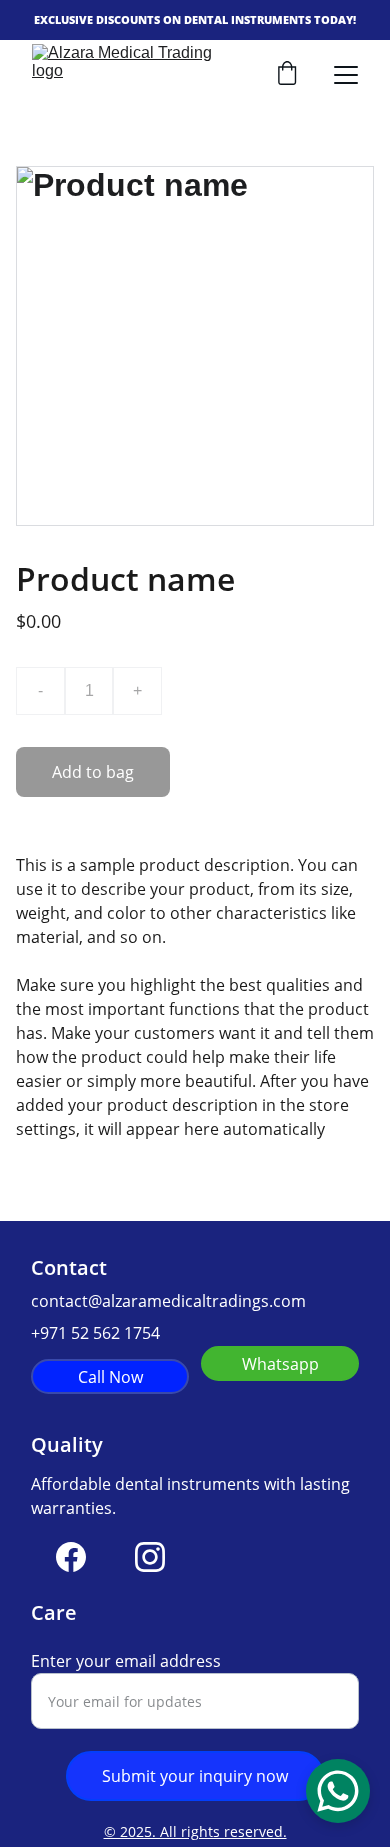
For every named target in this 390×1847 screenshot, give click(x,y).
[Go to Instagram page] (150, 1557)
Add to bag (93, 772)
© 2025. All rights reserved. (195, 1831)
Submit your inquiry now (195, 1776)
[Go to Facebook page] (71, 1557)
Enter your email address (126, 1661)
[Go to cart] (287, 75)
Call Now (110, 1377)
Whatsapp (280, 1364)
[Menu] (346, 75)
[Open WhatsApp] (338, 1791)
